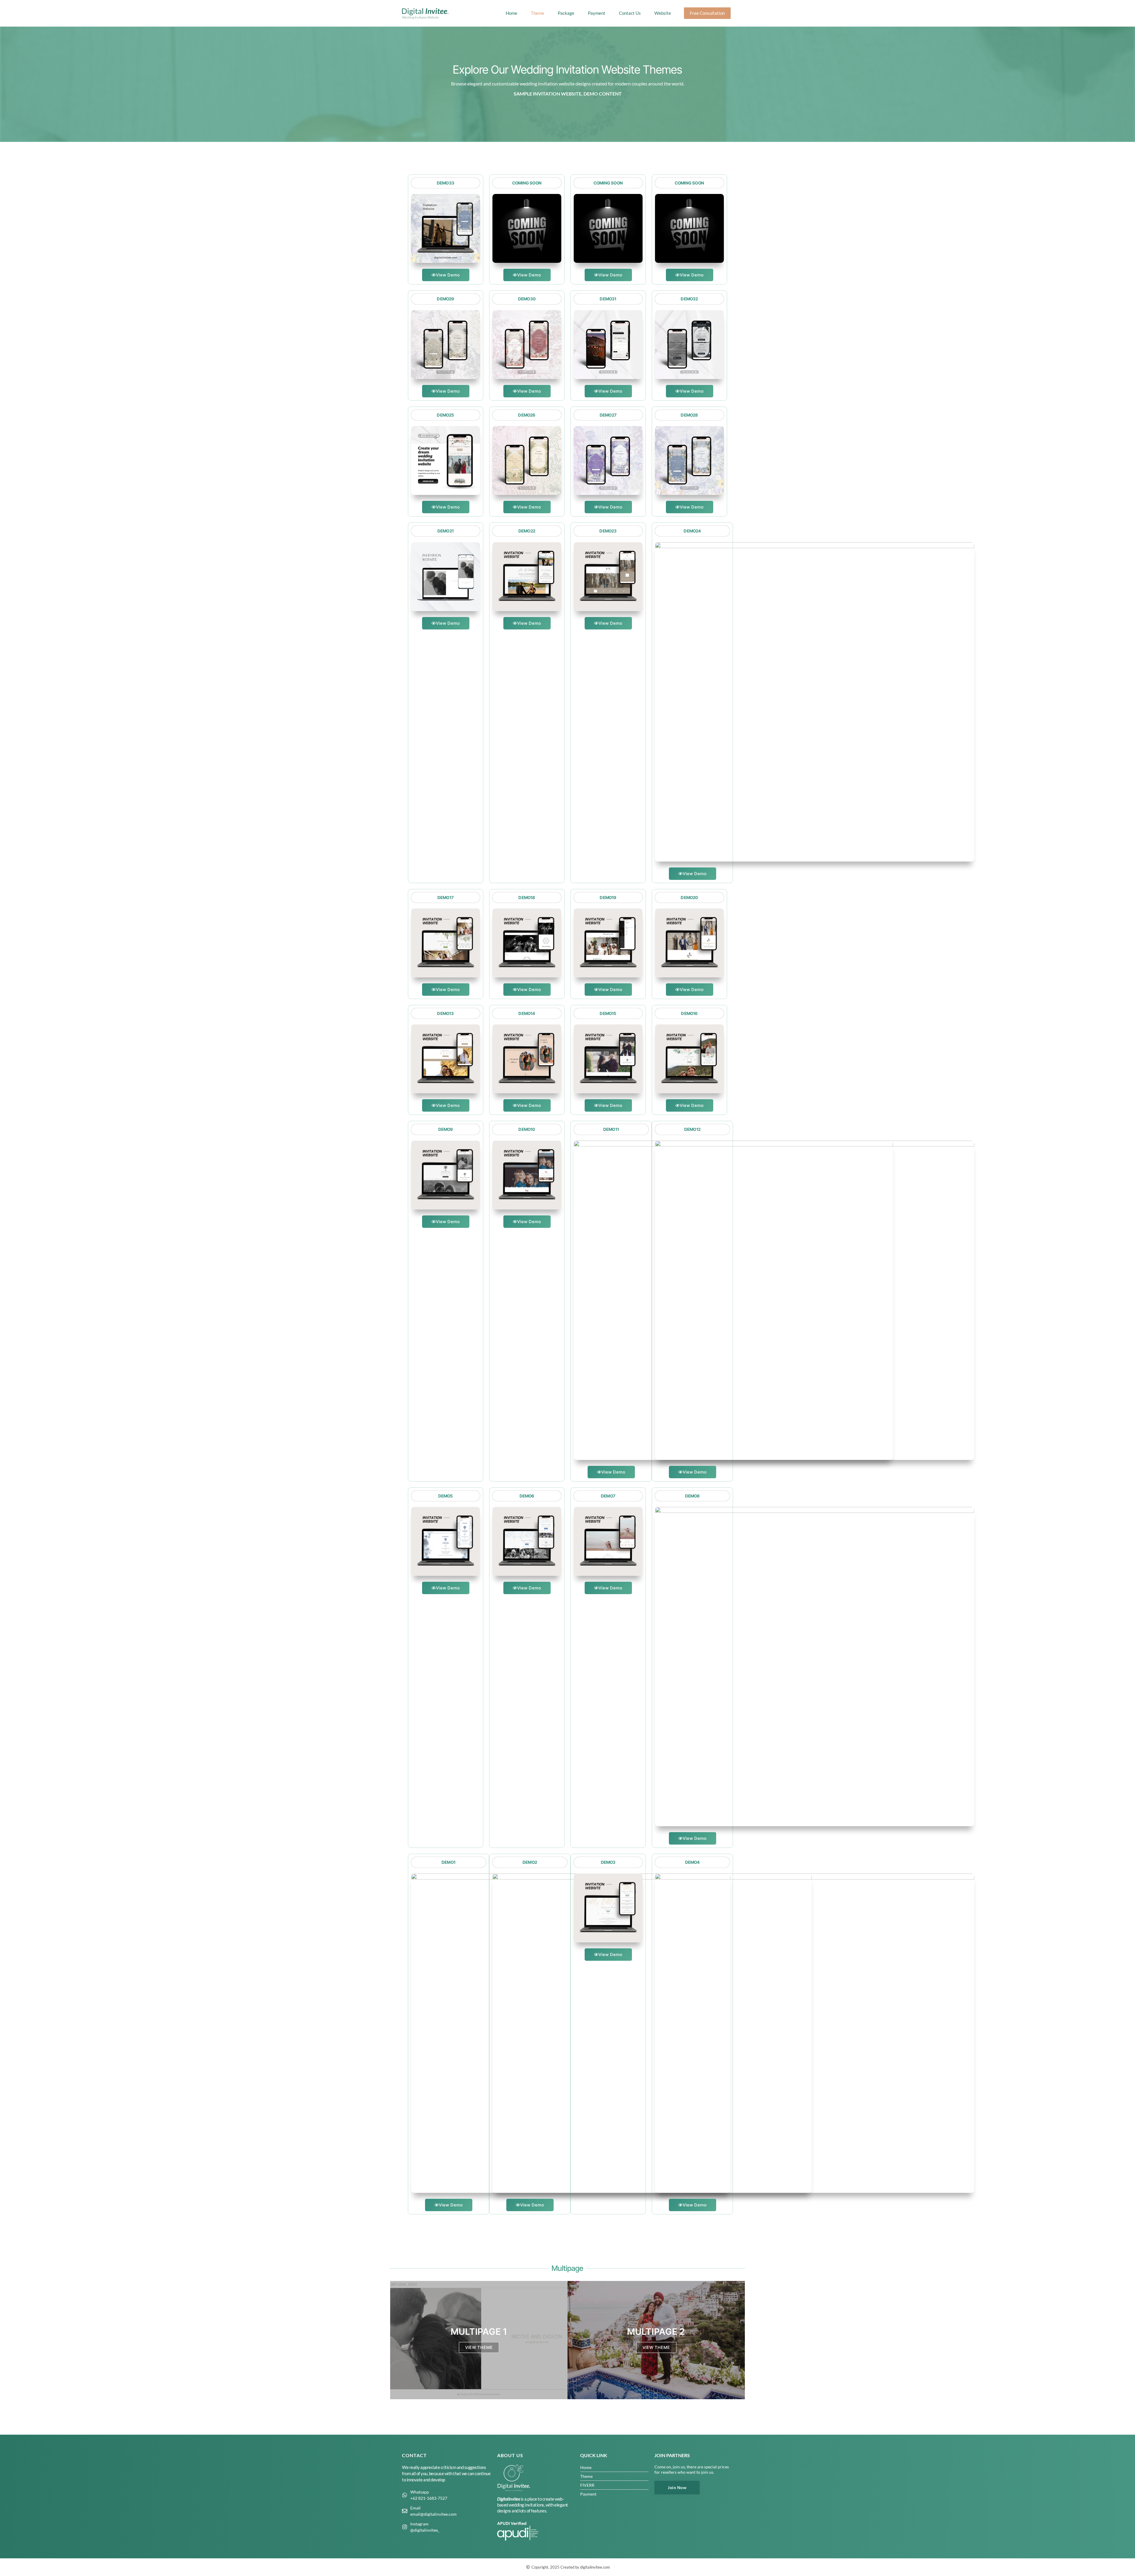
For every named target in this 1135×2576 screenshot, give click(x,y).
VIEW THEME (479, 2347)
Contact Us (630, 13)
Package (566, 13)
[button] (666, 13)
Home (511, 13)
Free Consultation (707, 13)
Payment (597, 13)
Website (663, 13)
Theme (537, 13)
